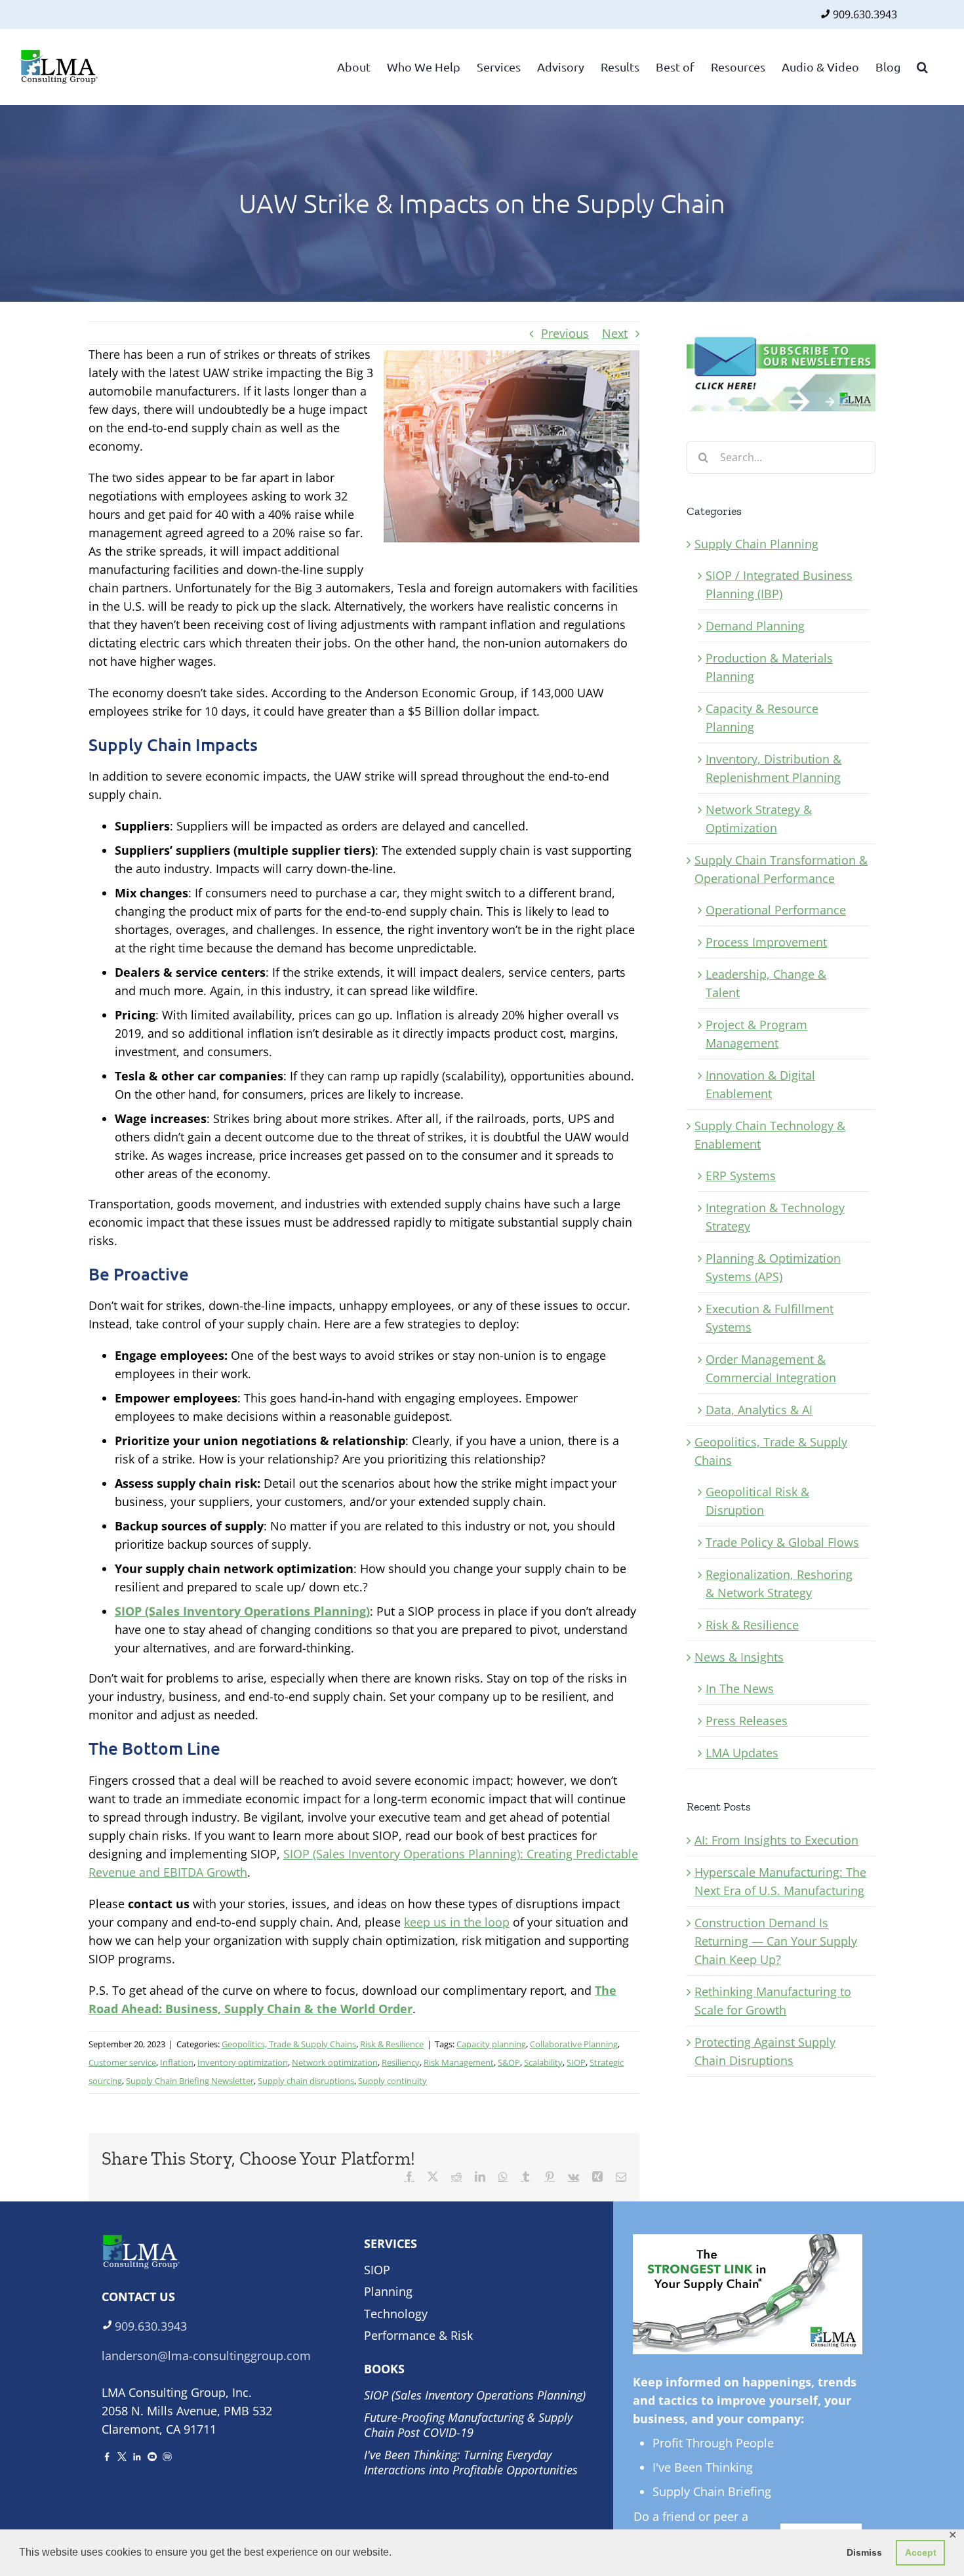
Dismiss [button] (864, 2552)
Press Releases (747, 1721)
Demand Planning (755, 626)
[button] (922, 66)
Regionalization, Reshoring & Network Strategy (779, 1584)
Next (615, 333)
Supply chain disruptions (306, 2081)
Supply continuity (392, 2081)
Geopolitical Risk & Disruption (757, 1501)
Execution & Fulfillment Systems (770, 1318)
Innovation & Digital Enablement (760, 1084)
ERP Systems (741, 1176)
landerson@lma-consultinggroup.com (206, 2356)
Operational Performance (776, 910)
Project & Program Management (756, 1034)
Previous (565, 333)
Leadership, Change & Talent (766, 983)
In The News (740, 1688)
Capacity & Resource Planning (762, 718)
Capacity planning (491, 2044)
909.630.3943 (865, 14)
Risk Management (459, 2062)
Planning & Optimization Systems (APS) (773, 1267)
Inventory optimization (243, 2062)
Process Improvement (766, 942)
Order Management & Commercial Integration (771, 1368)
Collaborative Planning (574, 2044)
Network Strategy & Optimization (759, 819)
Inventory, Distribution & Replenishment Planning (773, 768)
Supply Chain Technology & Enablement (770, 1135)
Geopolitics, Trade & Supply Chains (289, 2044)
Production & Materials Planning (769, 667)
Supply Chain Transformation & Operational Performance (781, 869)
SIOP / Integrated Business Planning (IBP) (779, 584)
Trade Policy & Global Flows (782, 1542)
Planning (388, 2291)
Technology (396, 2314)
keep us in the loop (457, 1922)
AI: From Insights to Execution (776, 1840)
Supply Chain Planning (756, 544)
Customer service (122, 2062)
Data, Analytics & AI (759, 1410)
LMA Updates (742, 1753)
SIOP (576, 2062)
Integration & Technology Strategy (775, 1217)
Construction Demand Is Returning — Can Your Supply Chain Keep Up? (776, 1941)
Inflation (177, 2062)
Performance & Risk (418, 2335)
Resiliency (401, 2062)
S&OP (509, 2062)
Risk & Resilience (392, 2044)
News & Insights (739, 1657)
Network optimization (335, 2062)
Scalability (543, 2062)
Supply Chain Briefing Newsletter (190, 2081)
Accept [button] (921, 2552)
